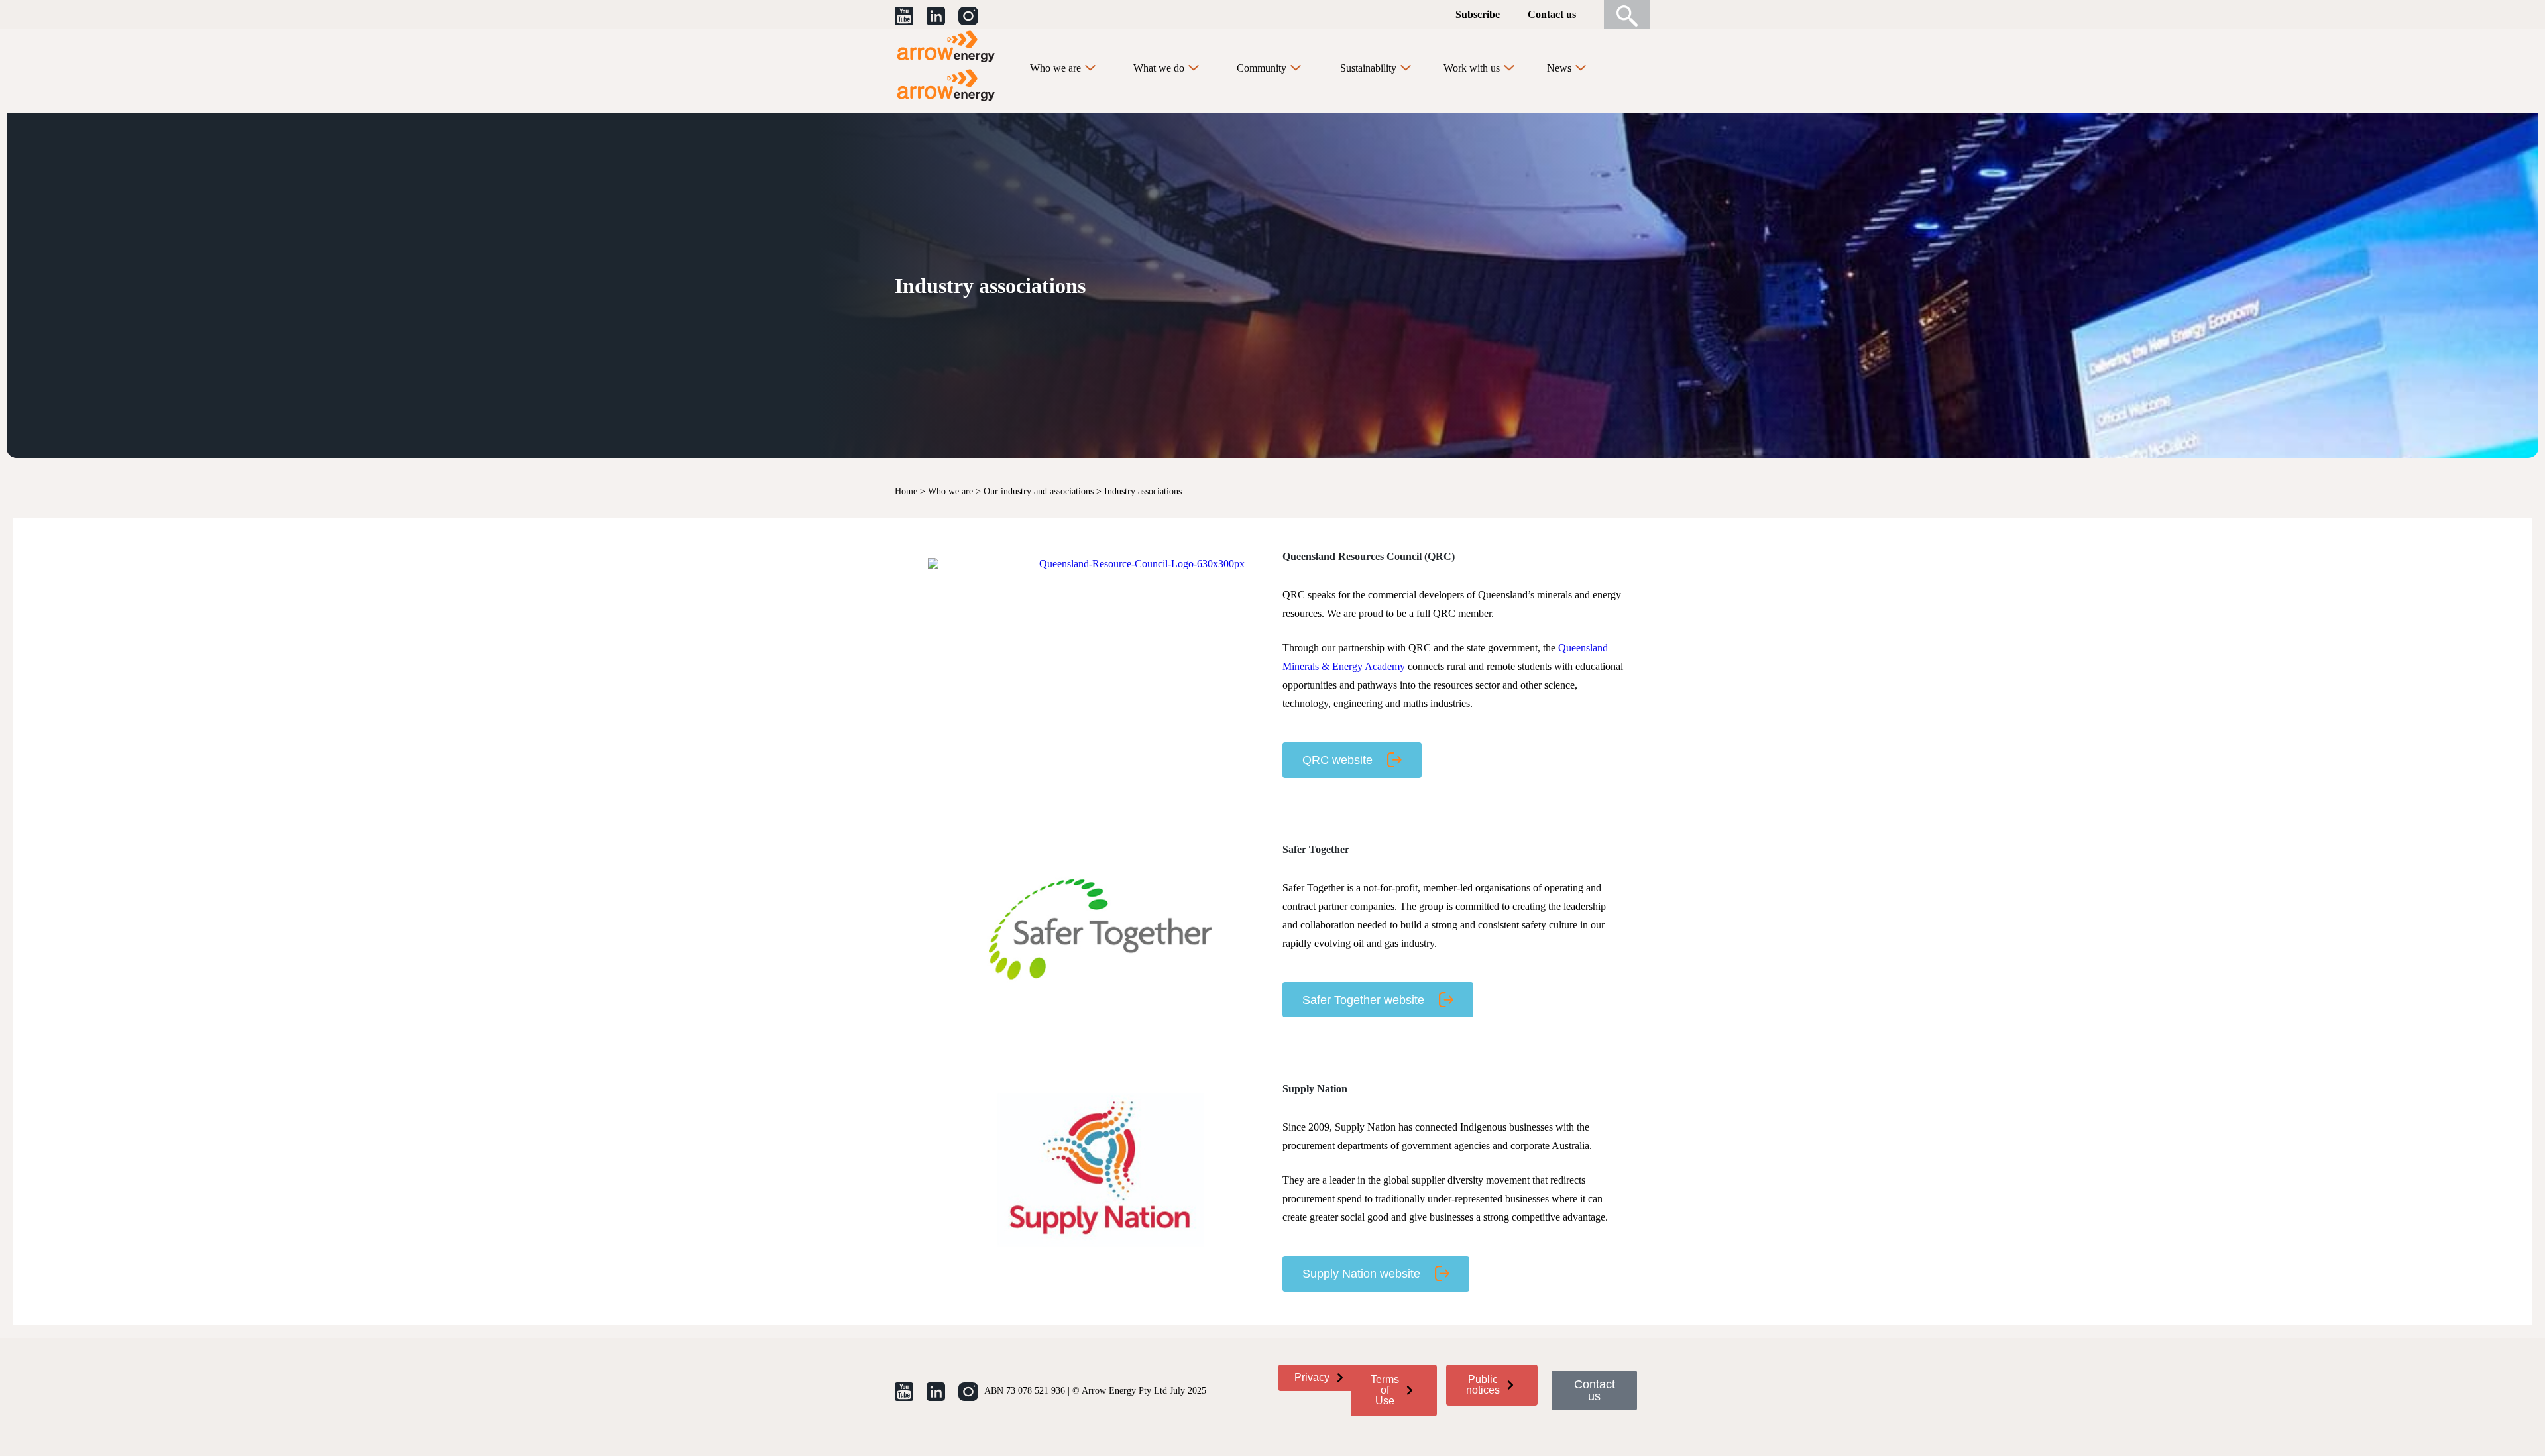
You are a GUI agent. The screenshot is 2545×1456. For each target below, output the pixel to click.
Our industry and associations (1039, 491)
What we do (1159, 68)
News (1559, 68)
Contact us (1552, 14)
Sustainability (1368, 68)
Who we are (1055, 68)
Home (906, 491)
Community (1262, 68)
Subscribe (1478, 14)
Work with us (1472, 68)
